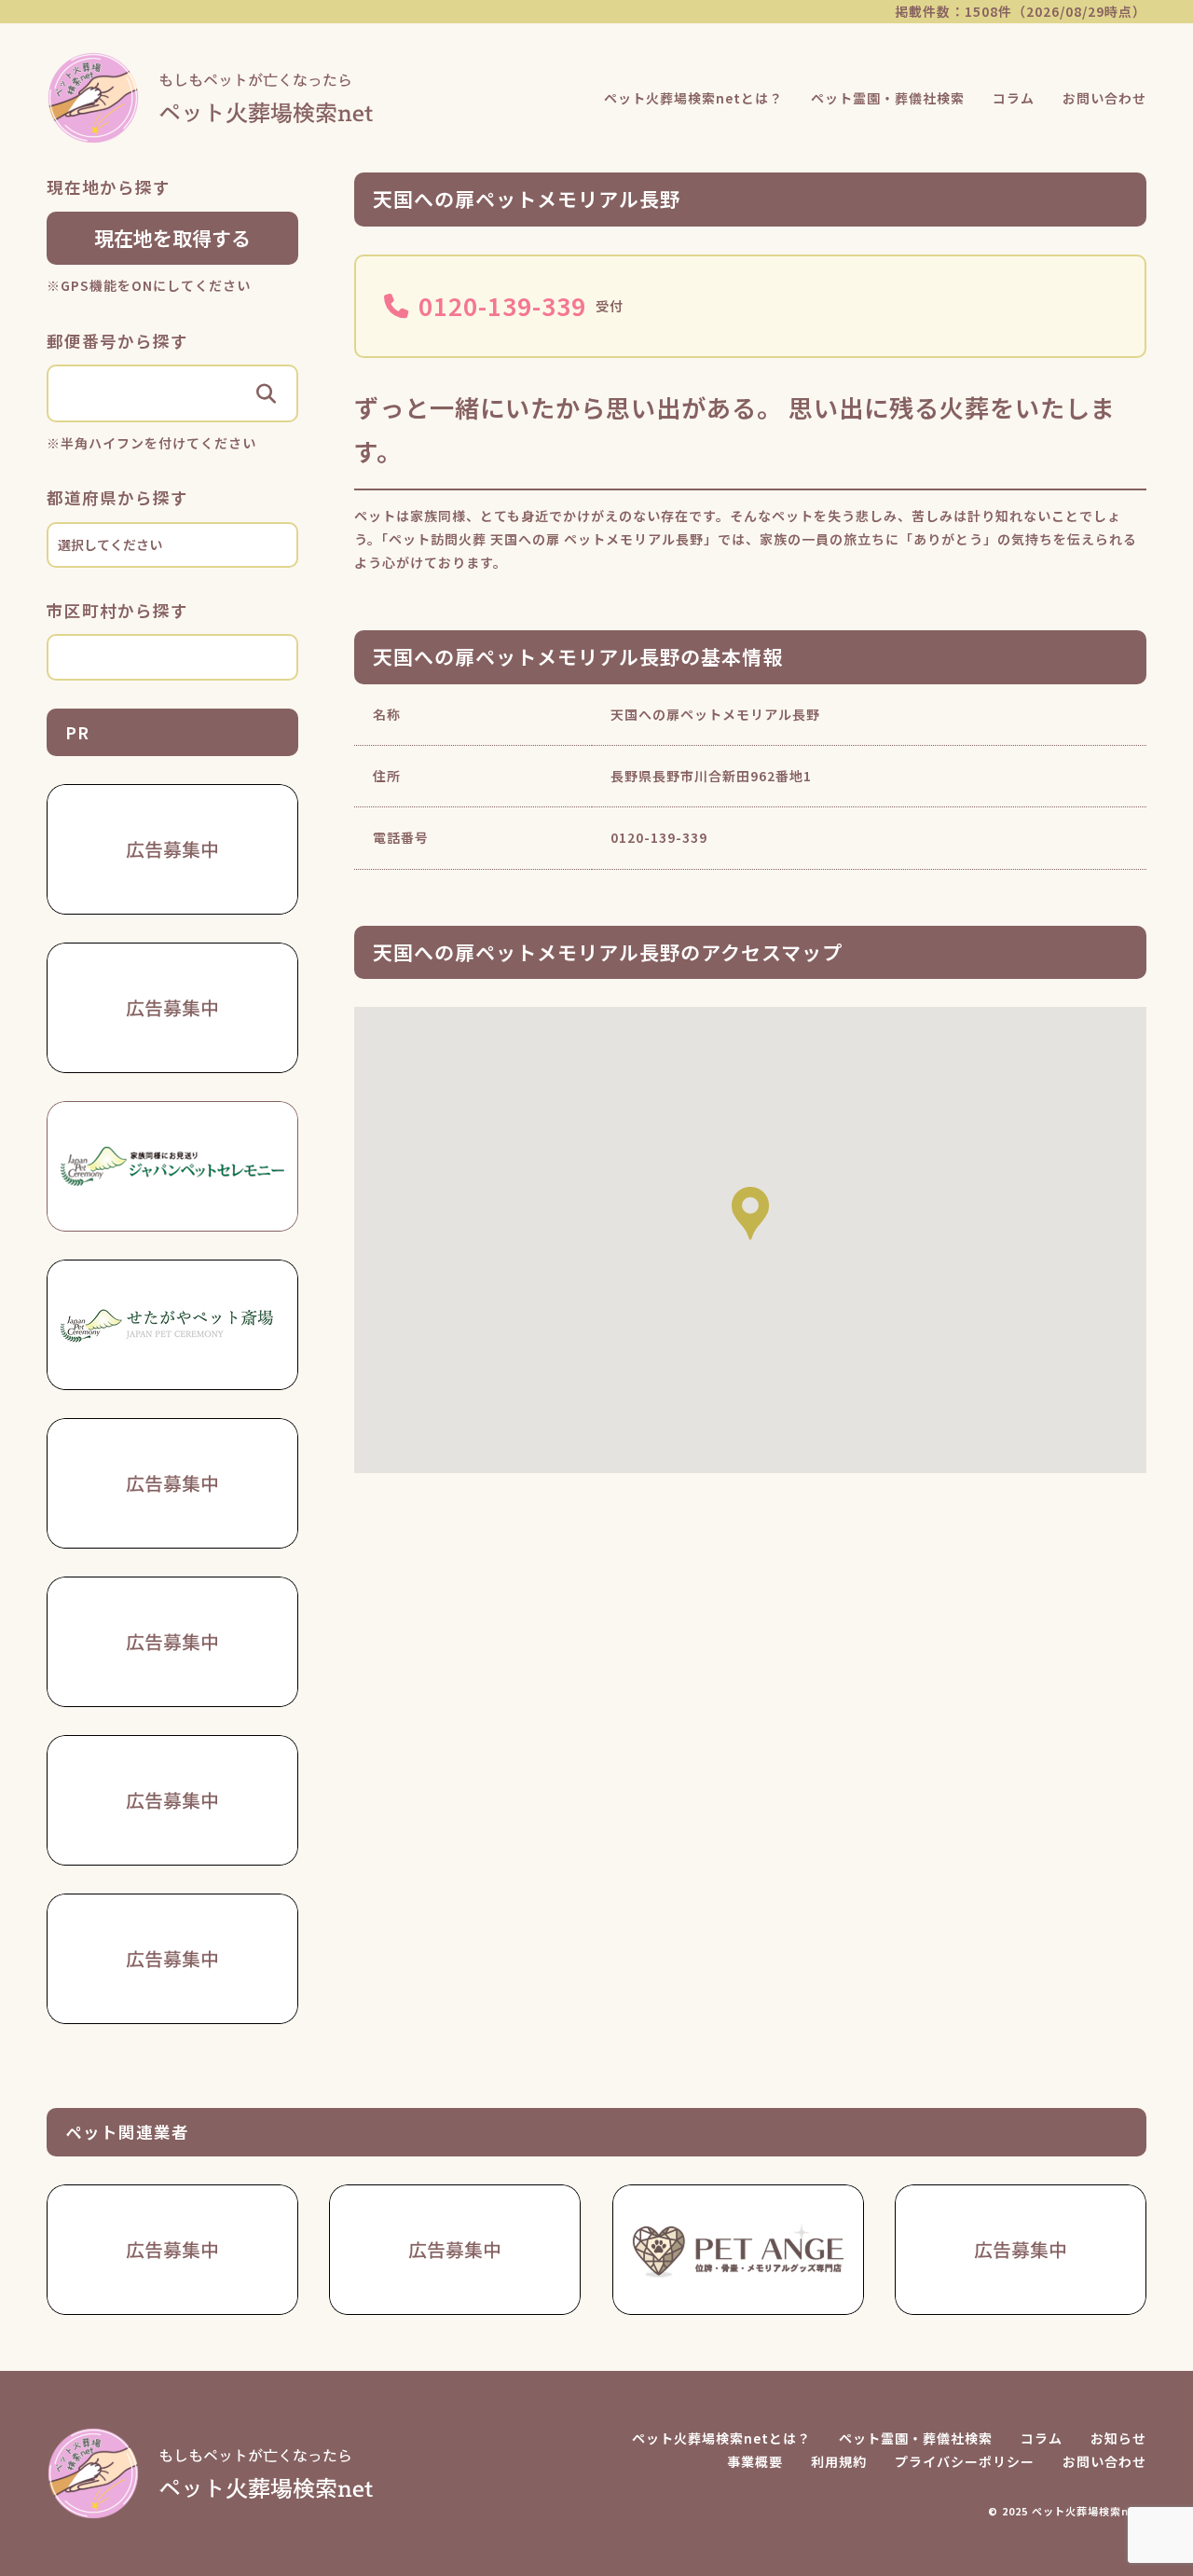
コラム (1014, 98)
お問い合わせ (1104, 98)
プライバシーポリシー (965, 2461)
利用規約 (839, 2461)
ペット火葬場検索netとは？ (693, 98)
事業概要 (755, 2461)
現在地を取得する (172, 238)
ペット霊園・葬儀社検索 (888, 98)
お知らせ (1118, 2438)
